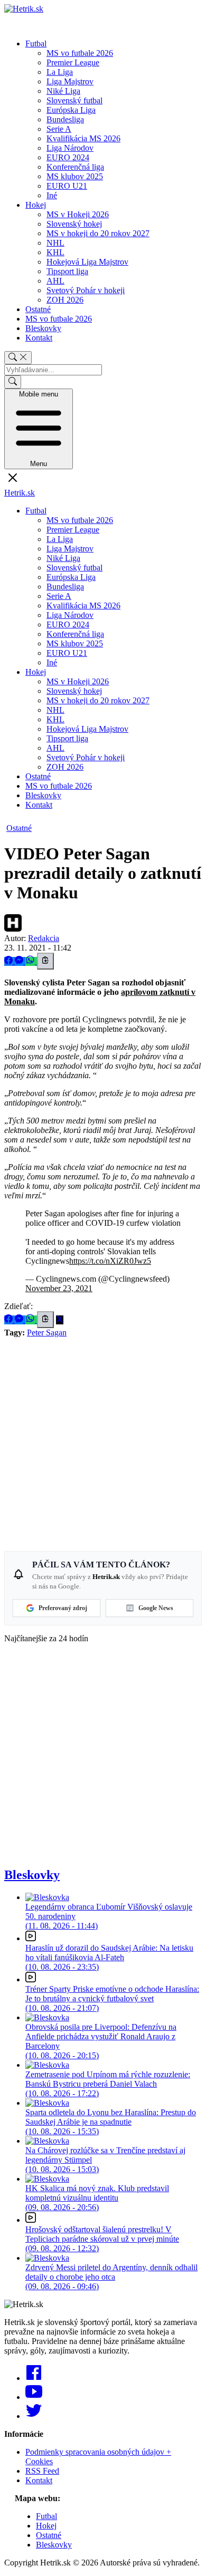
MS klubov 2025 (75, 176)
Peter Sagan (47, 1333)
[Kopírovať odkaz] (45, 961)
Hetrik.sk (20, 493)
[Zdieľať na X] (60, 1320)
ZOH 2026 (65, 300)
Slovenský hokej (74, 224)
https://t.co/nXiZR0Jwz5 (110, 1261)
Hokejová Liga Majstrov (87, 262)
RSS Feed (42, 2471)
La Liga (60, 72)
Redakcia (44, 938)
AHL (55, 281)
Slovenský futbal (74, 100)
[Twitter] (34, 2416)
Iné (52, 195)
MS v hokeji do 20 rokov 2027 (98, 233)
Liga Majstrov (70, 81)
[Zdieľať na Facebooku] (10, 961)
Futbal (36, 43)
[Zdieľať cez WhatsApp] (31, 961)
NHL (55, 243)
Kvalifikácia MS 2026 (83, 138)
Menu (39, 429)
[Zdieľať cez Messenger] (20, 961)
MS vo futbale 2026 (80, 53)
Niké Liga (63, 91)
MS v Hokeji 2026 (78, 214)
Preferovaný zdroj (63, 1608)
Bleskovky (43, 328)
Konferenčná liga (75, 167)
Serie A (59, 129)
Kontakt (39, 338)
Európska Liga (71, 110)
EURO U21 (67, 186)
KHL (55, 252)
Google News (156, 1608)
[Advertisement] (103, 1440)
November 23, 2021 (59, 1288)
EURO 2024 (68, 157)
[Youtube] (34, 2397)
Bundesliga (65, 119)
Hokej (36, 205)
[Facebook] (34, 2378)
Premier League (73, 62)
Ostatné (38, 309)
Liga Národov (70, 148)
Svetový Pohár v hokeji (86, 290)
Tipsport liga (67, 271)
